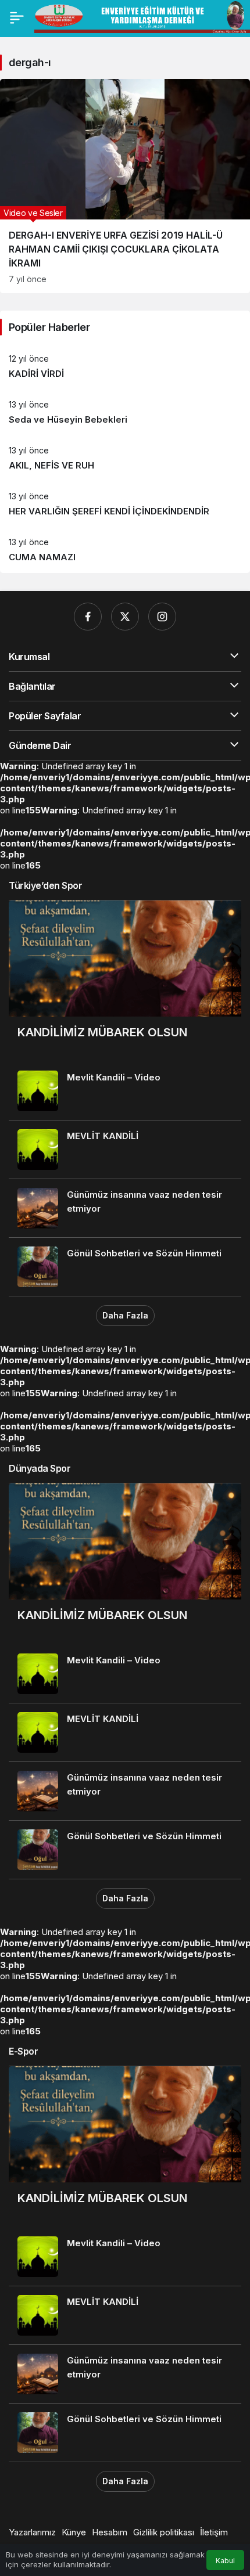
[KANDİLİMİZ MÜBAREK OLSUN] (125, 981)
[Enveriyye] (142, 16)
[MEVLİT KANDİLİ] (125, 1150)
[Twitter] (125, 617)
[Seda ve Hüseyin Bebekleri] (125, 412)
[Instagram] (162, 617)
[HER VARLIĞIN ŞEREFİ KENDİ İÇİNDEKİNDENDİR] (125, 504)
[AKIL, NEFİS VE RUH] (125, 458)
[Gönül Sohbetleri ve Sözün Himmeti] (125, 1267)
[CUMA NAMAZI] (125, 550)
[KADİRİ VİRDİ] (125, 367)
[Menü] (17, 17)
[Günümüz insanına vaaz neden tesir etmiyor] (125, 1208)
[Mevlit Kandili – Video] (125, 1091)
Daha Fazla (125, 1315)
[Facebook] (88, 617)
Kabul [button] (225, 2561)
